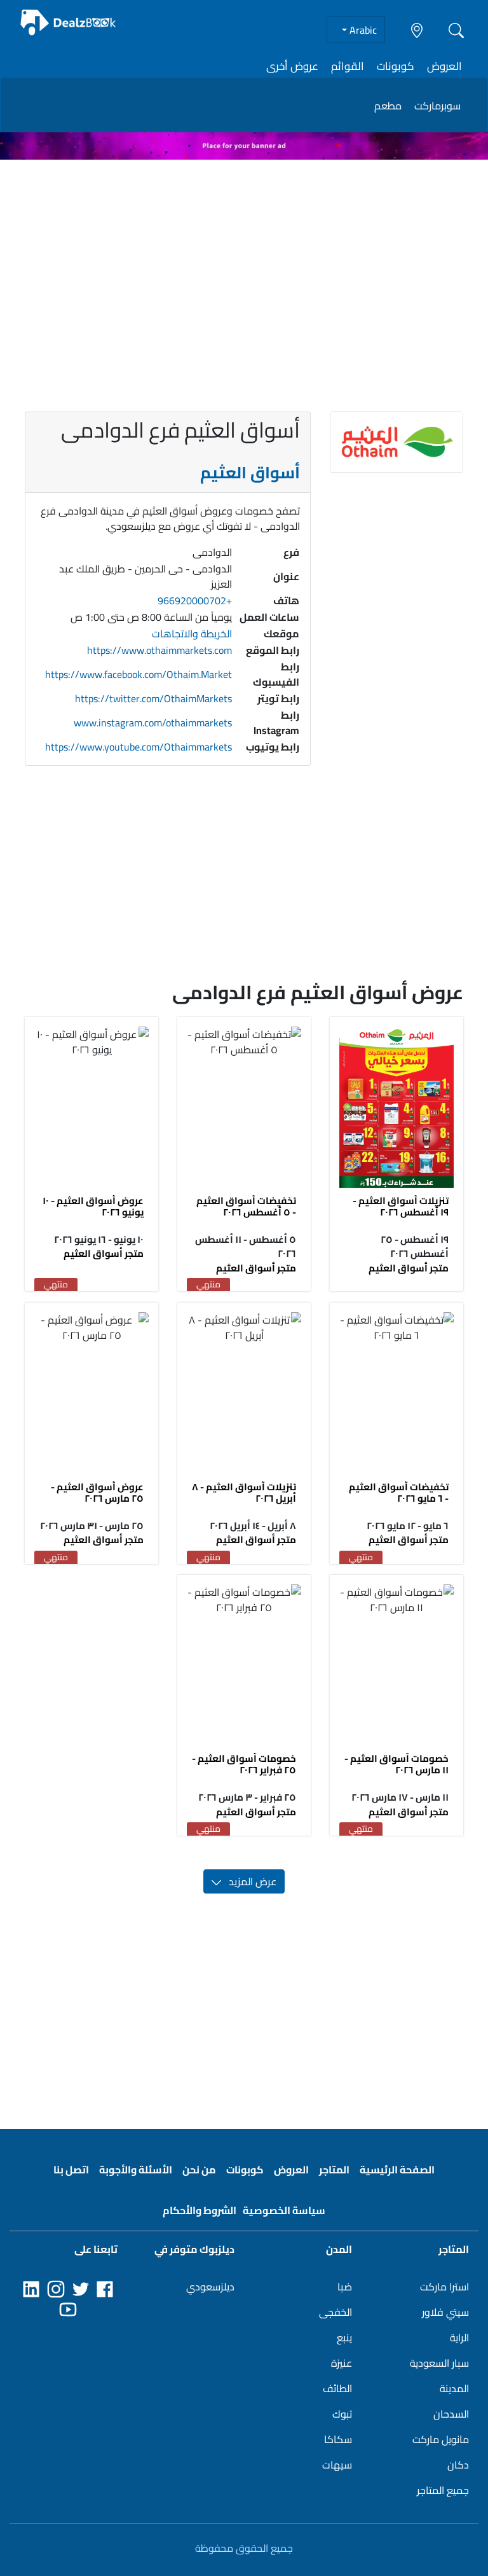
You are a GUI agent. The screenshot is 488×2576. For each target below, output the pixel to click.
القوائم (348, 66)
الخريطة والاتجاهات (192, 634)
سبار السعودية (439, 2363)
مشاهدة (396, 1108)
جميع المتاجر (443, 2490)
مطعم (388, 106)
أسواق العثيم (250, 473)
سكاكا (338, 2439)
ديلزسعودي (210, 2287)
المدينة (454, 2388)
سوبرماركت (437, 106)
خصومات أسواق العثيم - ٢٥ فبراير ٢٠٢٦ (244, 1764)
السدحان (451, 2414)
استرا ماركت (444, 2287)
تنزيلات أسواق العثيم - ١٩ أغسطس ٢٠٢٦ (401, 1206)
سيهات (337, 2465)
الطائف (337, 2388)
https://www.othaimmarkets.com (159, 650)
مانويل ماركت (441, 2439)
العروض (444, 66)
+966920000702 (195, 600)
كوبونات (396, 66)
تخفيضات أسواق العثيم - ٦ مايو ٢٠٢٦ (399, 1492)
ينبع (344, 2337)
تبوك (342, 2414)
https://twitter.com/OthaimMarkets (153, 698)
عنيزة (342, 2363)
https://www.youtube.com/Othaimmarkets (139, 747)
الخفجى (335, 2312)
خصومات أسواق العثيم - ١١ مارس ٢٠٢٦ (396, 1764)
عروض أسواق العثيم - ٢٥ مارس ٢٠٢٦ (97, 1492)
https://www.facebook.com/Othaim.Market (139, 674)
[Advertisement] (244, 259)
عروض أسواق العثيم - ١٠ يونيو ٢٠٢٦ (93, 1206)
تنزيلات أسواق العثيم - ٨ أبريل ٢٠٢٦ (244, 1492)
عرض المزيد (249, 1881)
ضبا (345, 2287)
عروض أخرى (292, 66)
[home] (69, 23)
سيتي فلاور (445, 2312)
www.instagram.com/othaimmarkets (153, 723)
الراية (459, 2337)
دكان (458, 2465)
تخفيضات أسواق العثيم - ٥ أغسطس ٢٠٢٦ (246, 1206)
